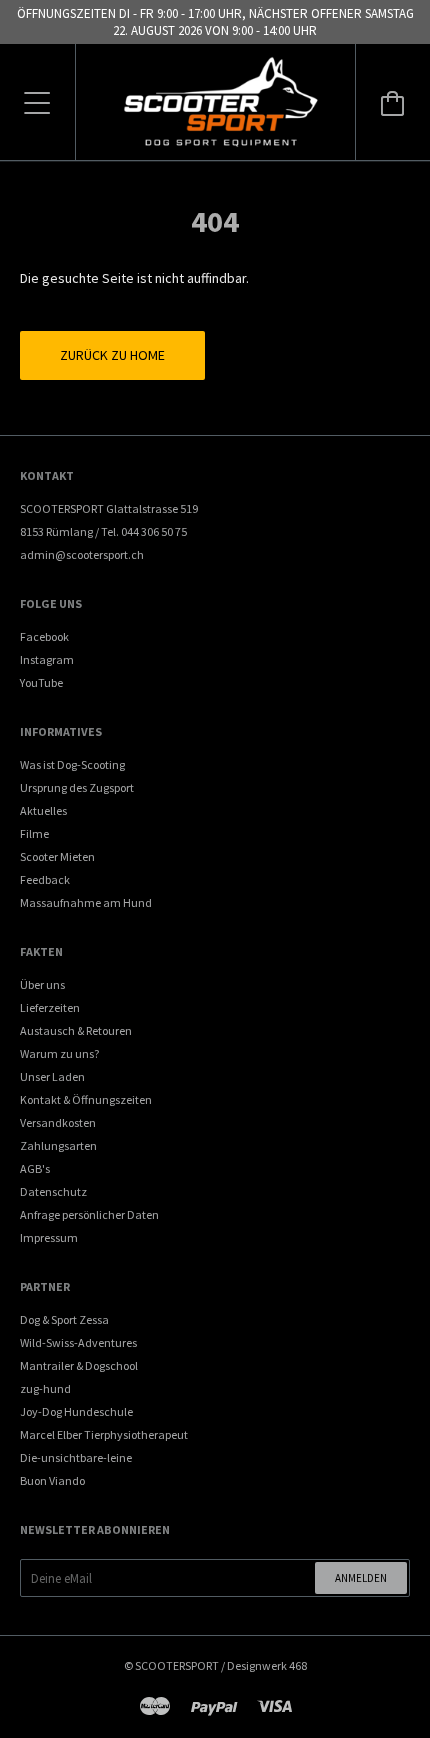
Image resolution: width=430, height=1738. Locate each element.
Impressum (49, 1237)
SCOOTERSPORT (177, 1665)
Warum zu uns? (59, 1053)
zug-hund (45, 1388)
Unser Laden (52, 1076)
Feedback (45, 879)
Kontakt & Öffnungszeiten (86, 1099)
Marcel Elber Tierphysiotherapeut (104, 1434)
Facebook (44, 636)
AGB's (35, 1168)
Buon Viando (52, 1480)
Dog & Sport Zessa (64, 1319)
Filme (34, 833)
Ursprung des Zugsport (77, 787)
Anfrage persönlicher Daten (89, 1214)
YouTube (41, 682)
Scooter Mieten (57, 856)
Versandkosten (58, 1122)
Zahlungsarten (58, 1145)
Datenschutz (53, 1191)
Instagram (47, 659)
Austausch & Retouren (76, 1030)
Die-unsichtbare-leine (76, 1457)
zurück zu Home (112, 355)
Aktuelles (43, 810)
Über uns (42, 984)
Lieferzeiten (50, 1007)
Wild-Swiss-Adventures (78, 1342)
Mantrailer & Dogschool (79, 1365)
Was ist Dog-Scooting (72, 764)
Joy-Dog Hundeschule (76, 1411)
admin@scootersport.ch (82, 554)
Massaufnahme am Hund (86, 902)
